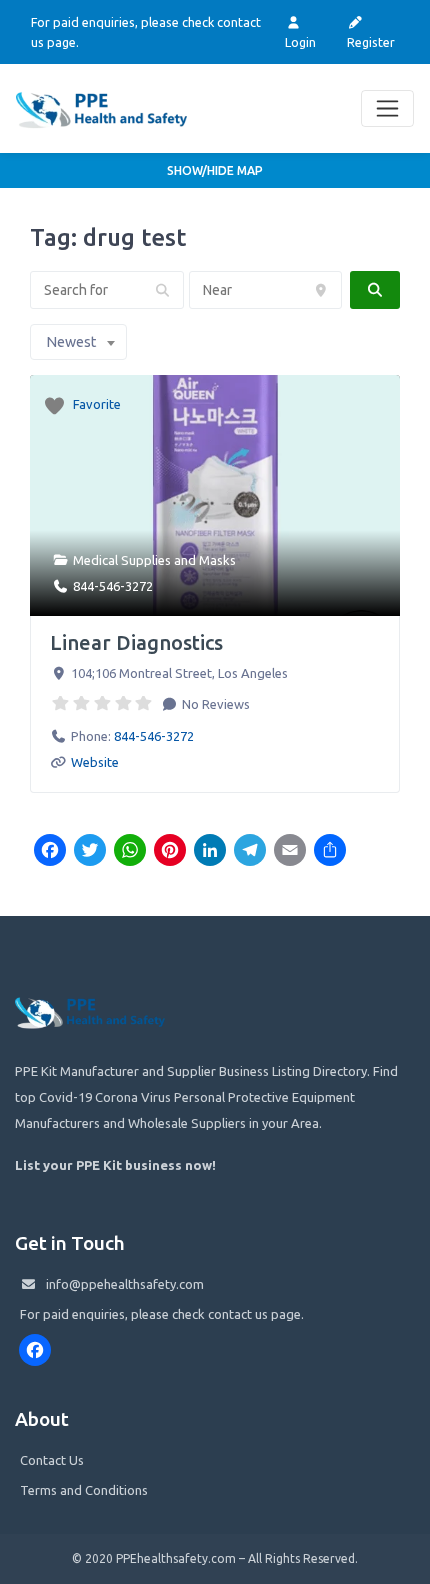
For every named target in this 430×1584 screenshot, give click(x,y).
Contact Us (52, 1460)
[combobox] (78, 342)
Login (300, 42)
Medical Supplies (122, 560)
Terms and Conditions (84, 1490)
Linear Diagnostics (136, 642)
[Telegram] (250, 852)
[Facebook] (50, 852)
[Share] (330, 852)
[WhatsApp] (130, 852)
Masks (217, 560)
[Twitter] (90, 852)
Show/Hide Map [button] (215, 170)
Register (371, 42)
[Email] (290, 852)
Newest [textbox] (71, 342)
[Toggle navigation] (387, 108)
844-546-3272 (113, 586)
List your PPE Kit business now (113, 1165)
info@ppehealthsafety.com (125, 1284)
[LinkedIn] (210, 852)
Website (95, 762)
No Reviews (214, 704)
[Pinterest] (170, 852)
